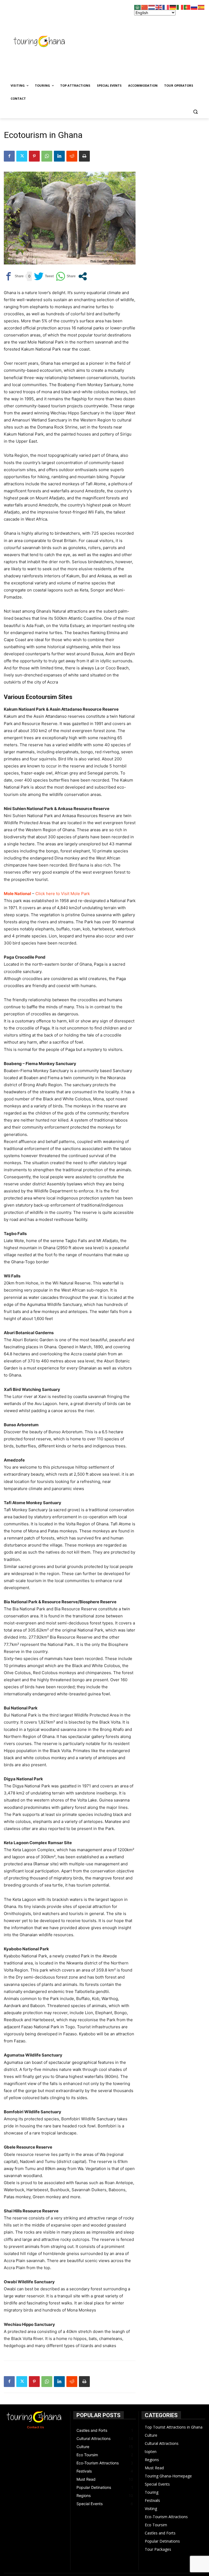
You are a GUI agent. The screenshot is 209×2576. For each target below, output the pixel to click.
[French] (166, 7)
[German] (173, 7)
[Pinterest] (34, 156)
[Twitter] (22, 156)
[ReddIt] (72, 156)
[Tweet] (44, 276)
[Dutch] (152, 7)
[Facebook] (9, 156)
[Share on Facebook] (14, 276)
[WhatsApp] (47, 156)
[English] (159, 7)
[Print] (84, 156)
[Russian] (194, 7)
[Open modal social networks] (83, 276)
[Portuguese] (187, 7)
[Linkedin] (59, 156)
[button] (195, 112)
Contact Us (36, 2427)
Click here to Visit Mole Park (63, 894)
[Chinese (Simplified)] (145, 7)
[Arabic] (138, 7)
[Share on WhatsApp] (66, 276)
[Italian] (180, 7)
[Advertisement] (146, 40)
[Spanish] (201, 7)
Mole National (17, 894)
